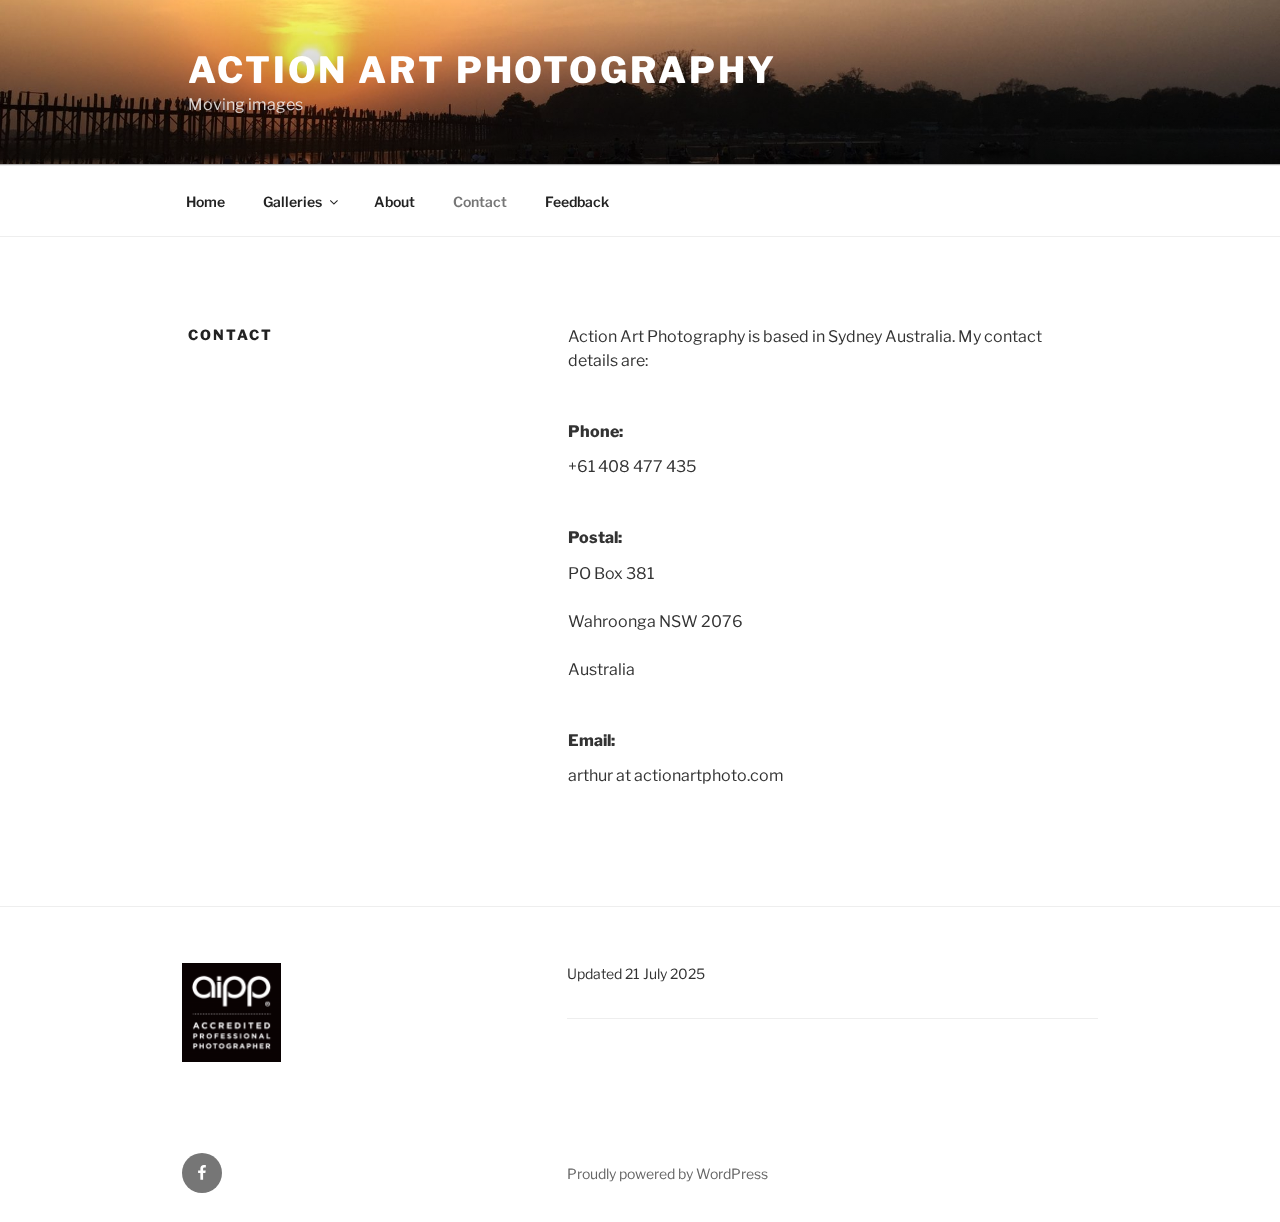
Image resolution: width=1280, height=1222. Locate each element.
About (394, 201)
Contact (480, 201)
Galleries (292, 201)
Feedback (577, 201)
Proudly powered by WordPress (667, 1173)
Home (205, 201)
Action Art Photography (482, 70)
